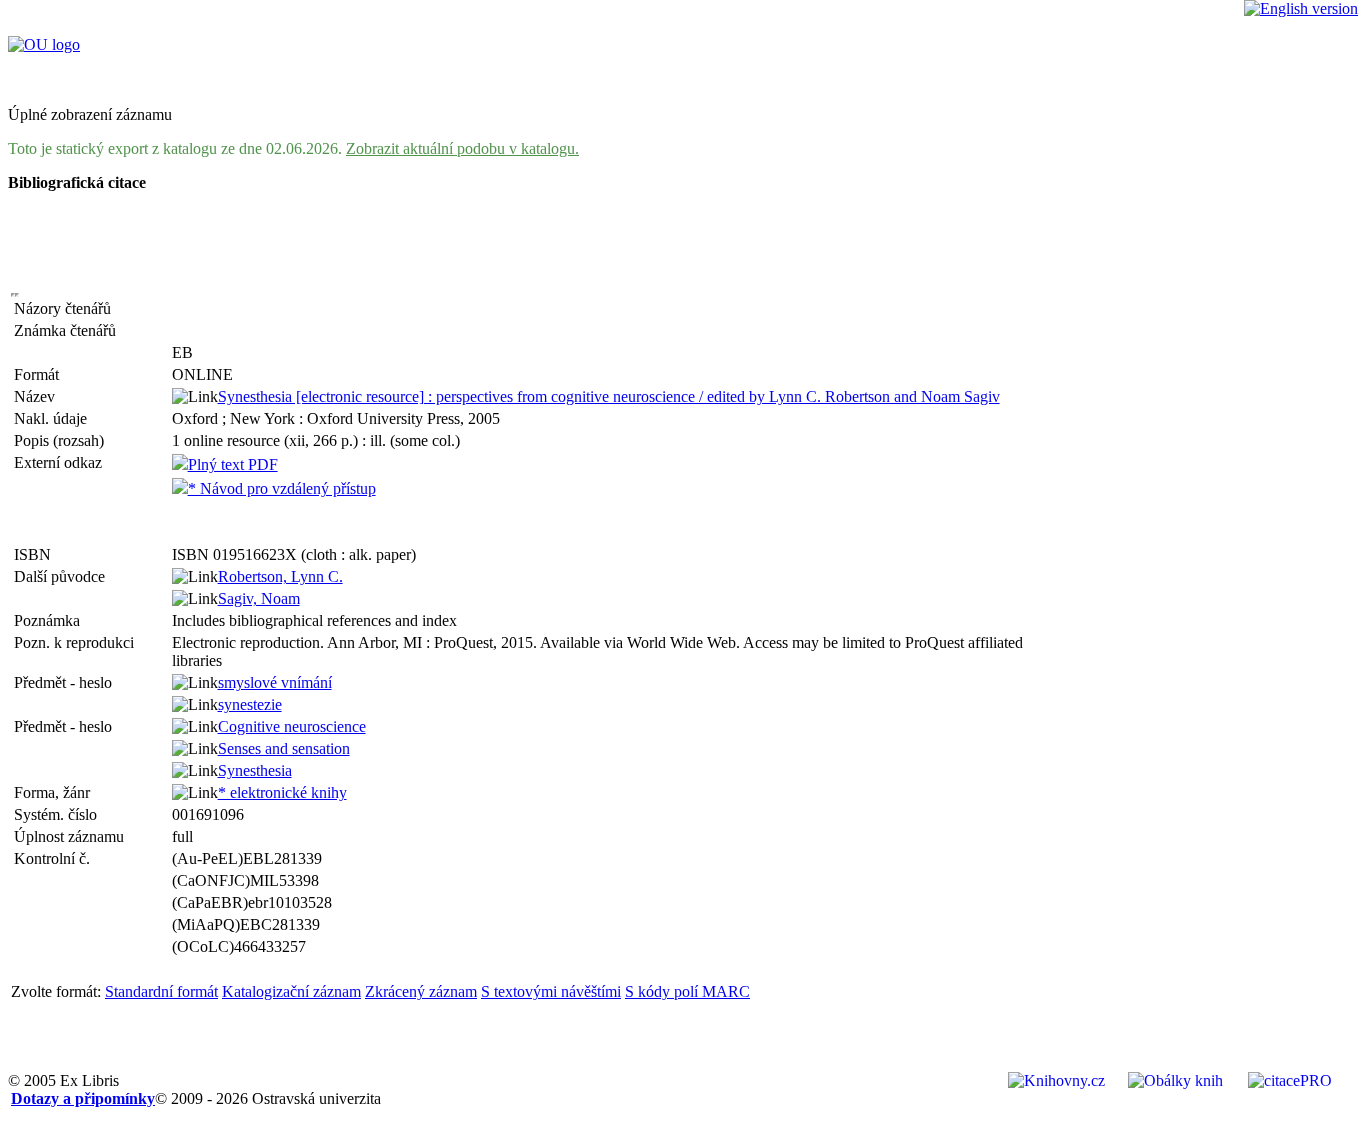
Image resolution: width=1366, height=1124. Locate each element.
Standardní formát (161, 991)
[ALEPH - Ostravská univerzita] (44, 44)
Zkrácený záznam (421, 991)
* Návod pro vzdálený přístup (282, 488)
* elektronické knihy (282, 792)
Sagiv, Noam (259, 598)
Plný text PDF (233, 464)
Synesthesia (255, 770)
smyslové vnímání (275, 682)
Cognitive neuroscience (292, 726)
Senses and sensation (284, 748)
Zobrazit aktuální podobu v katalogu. (462, 148)
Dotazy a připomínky (83, 1098)
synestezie (250, 704)
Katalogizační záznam (291, 991)
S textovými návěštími (551, 991)
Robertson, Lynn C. (280, 576)
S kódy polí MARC (687, 991)
